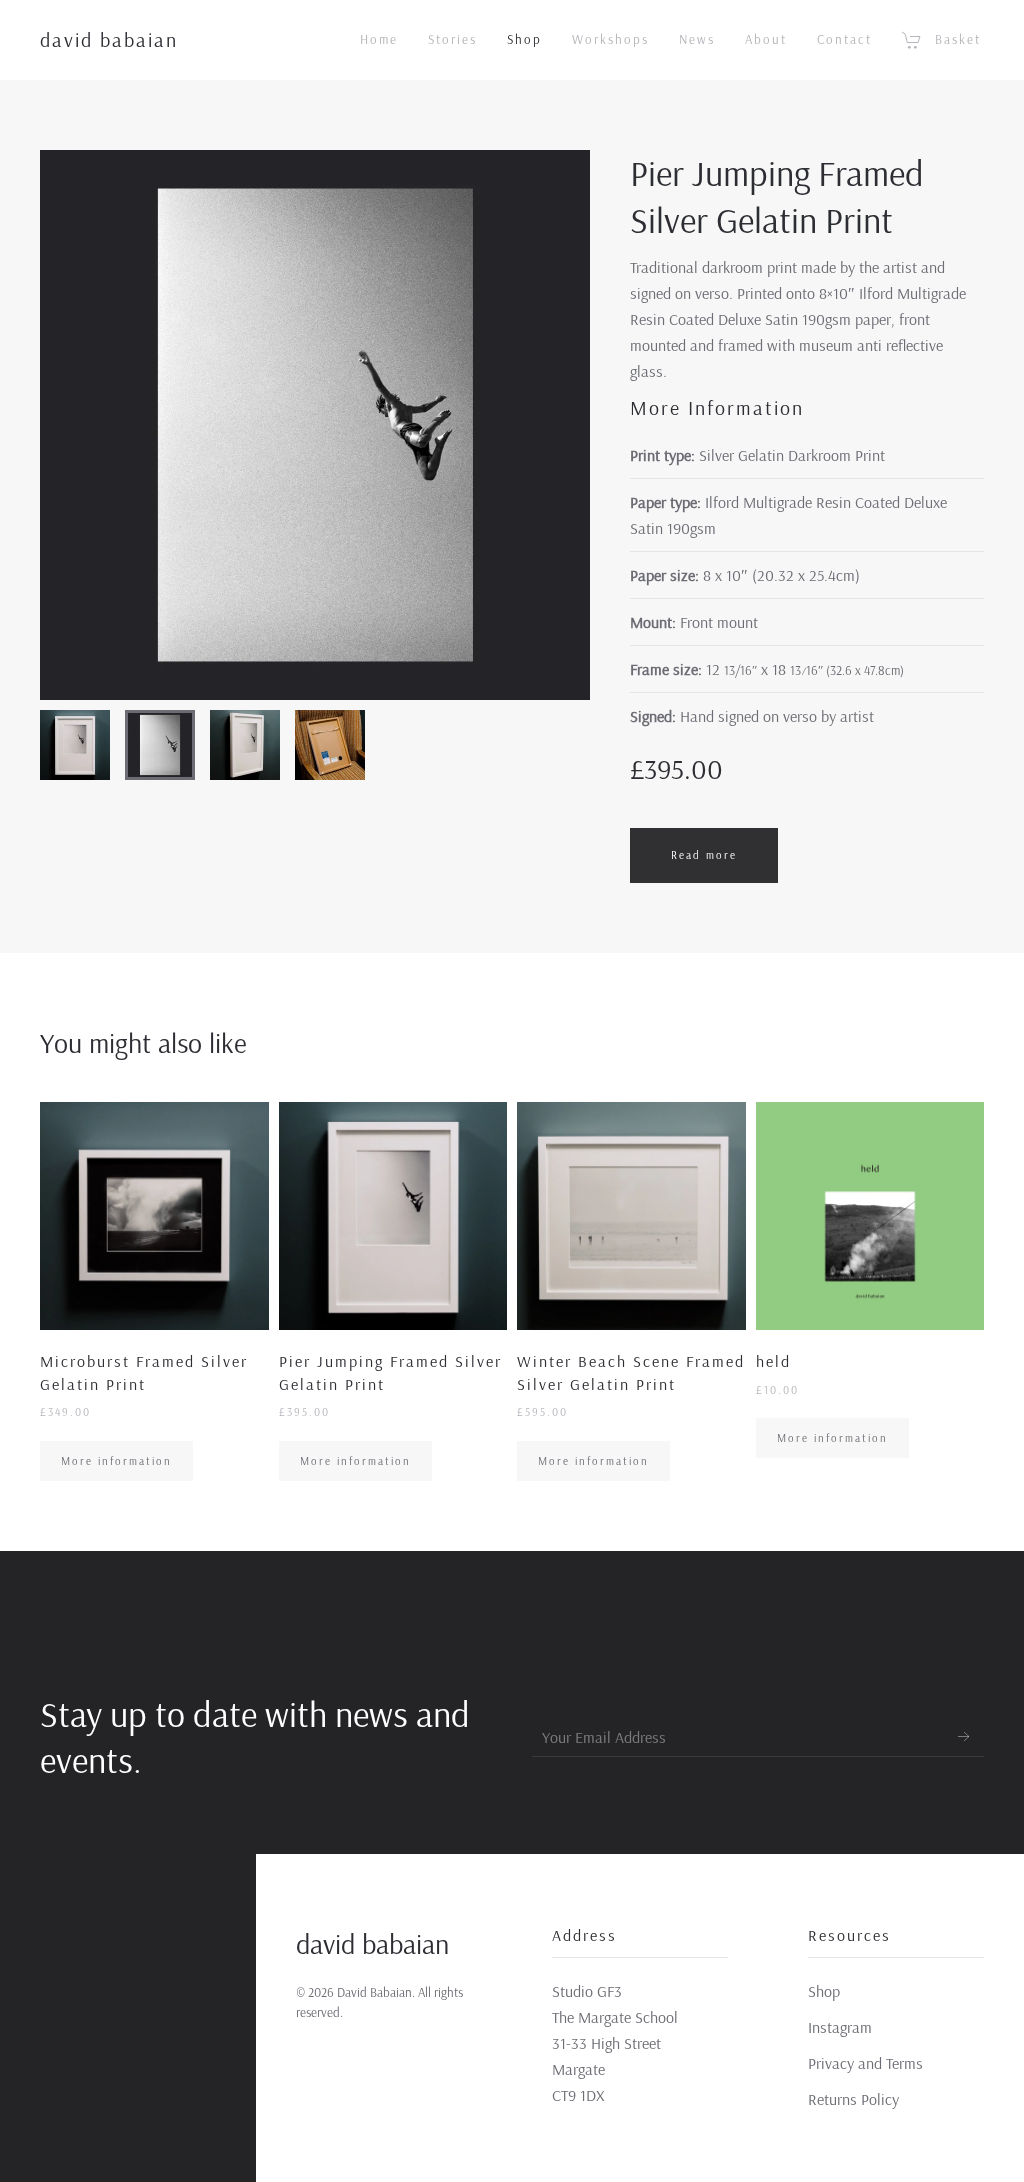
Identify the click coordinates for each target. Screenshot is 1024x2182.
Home (379, 39)
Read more (704, 855)
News (697, 39)
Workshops (610, 39)
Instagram (840, 2027)
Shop (524, 39)
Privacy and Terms (865, 2063)
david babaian (109, 39)
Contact (844, 39)
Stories (452, 39)
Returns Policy (853, 2099)
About (766, 39)
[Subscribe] (964, 1737)
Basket (958, 39)
